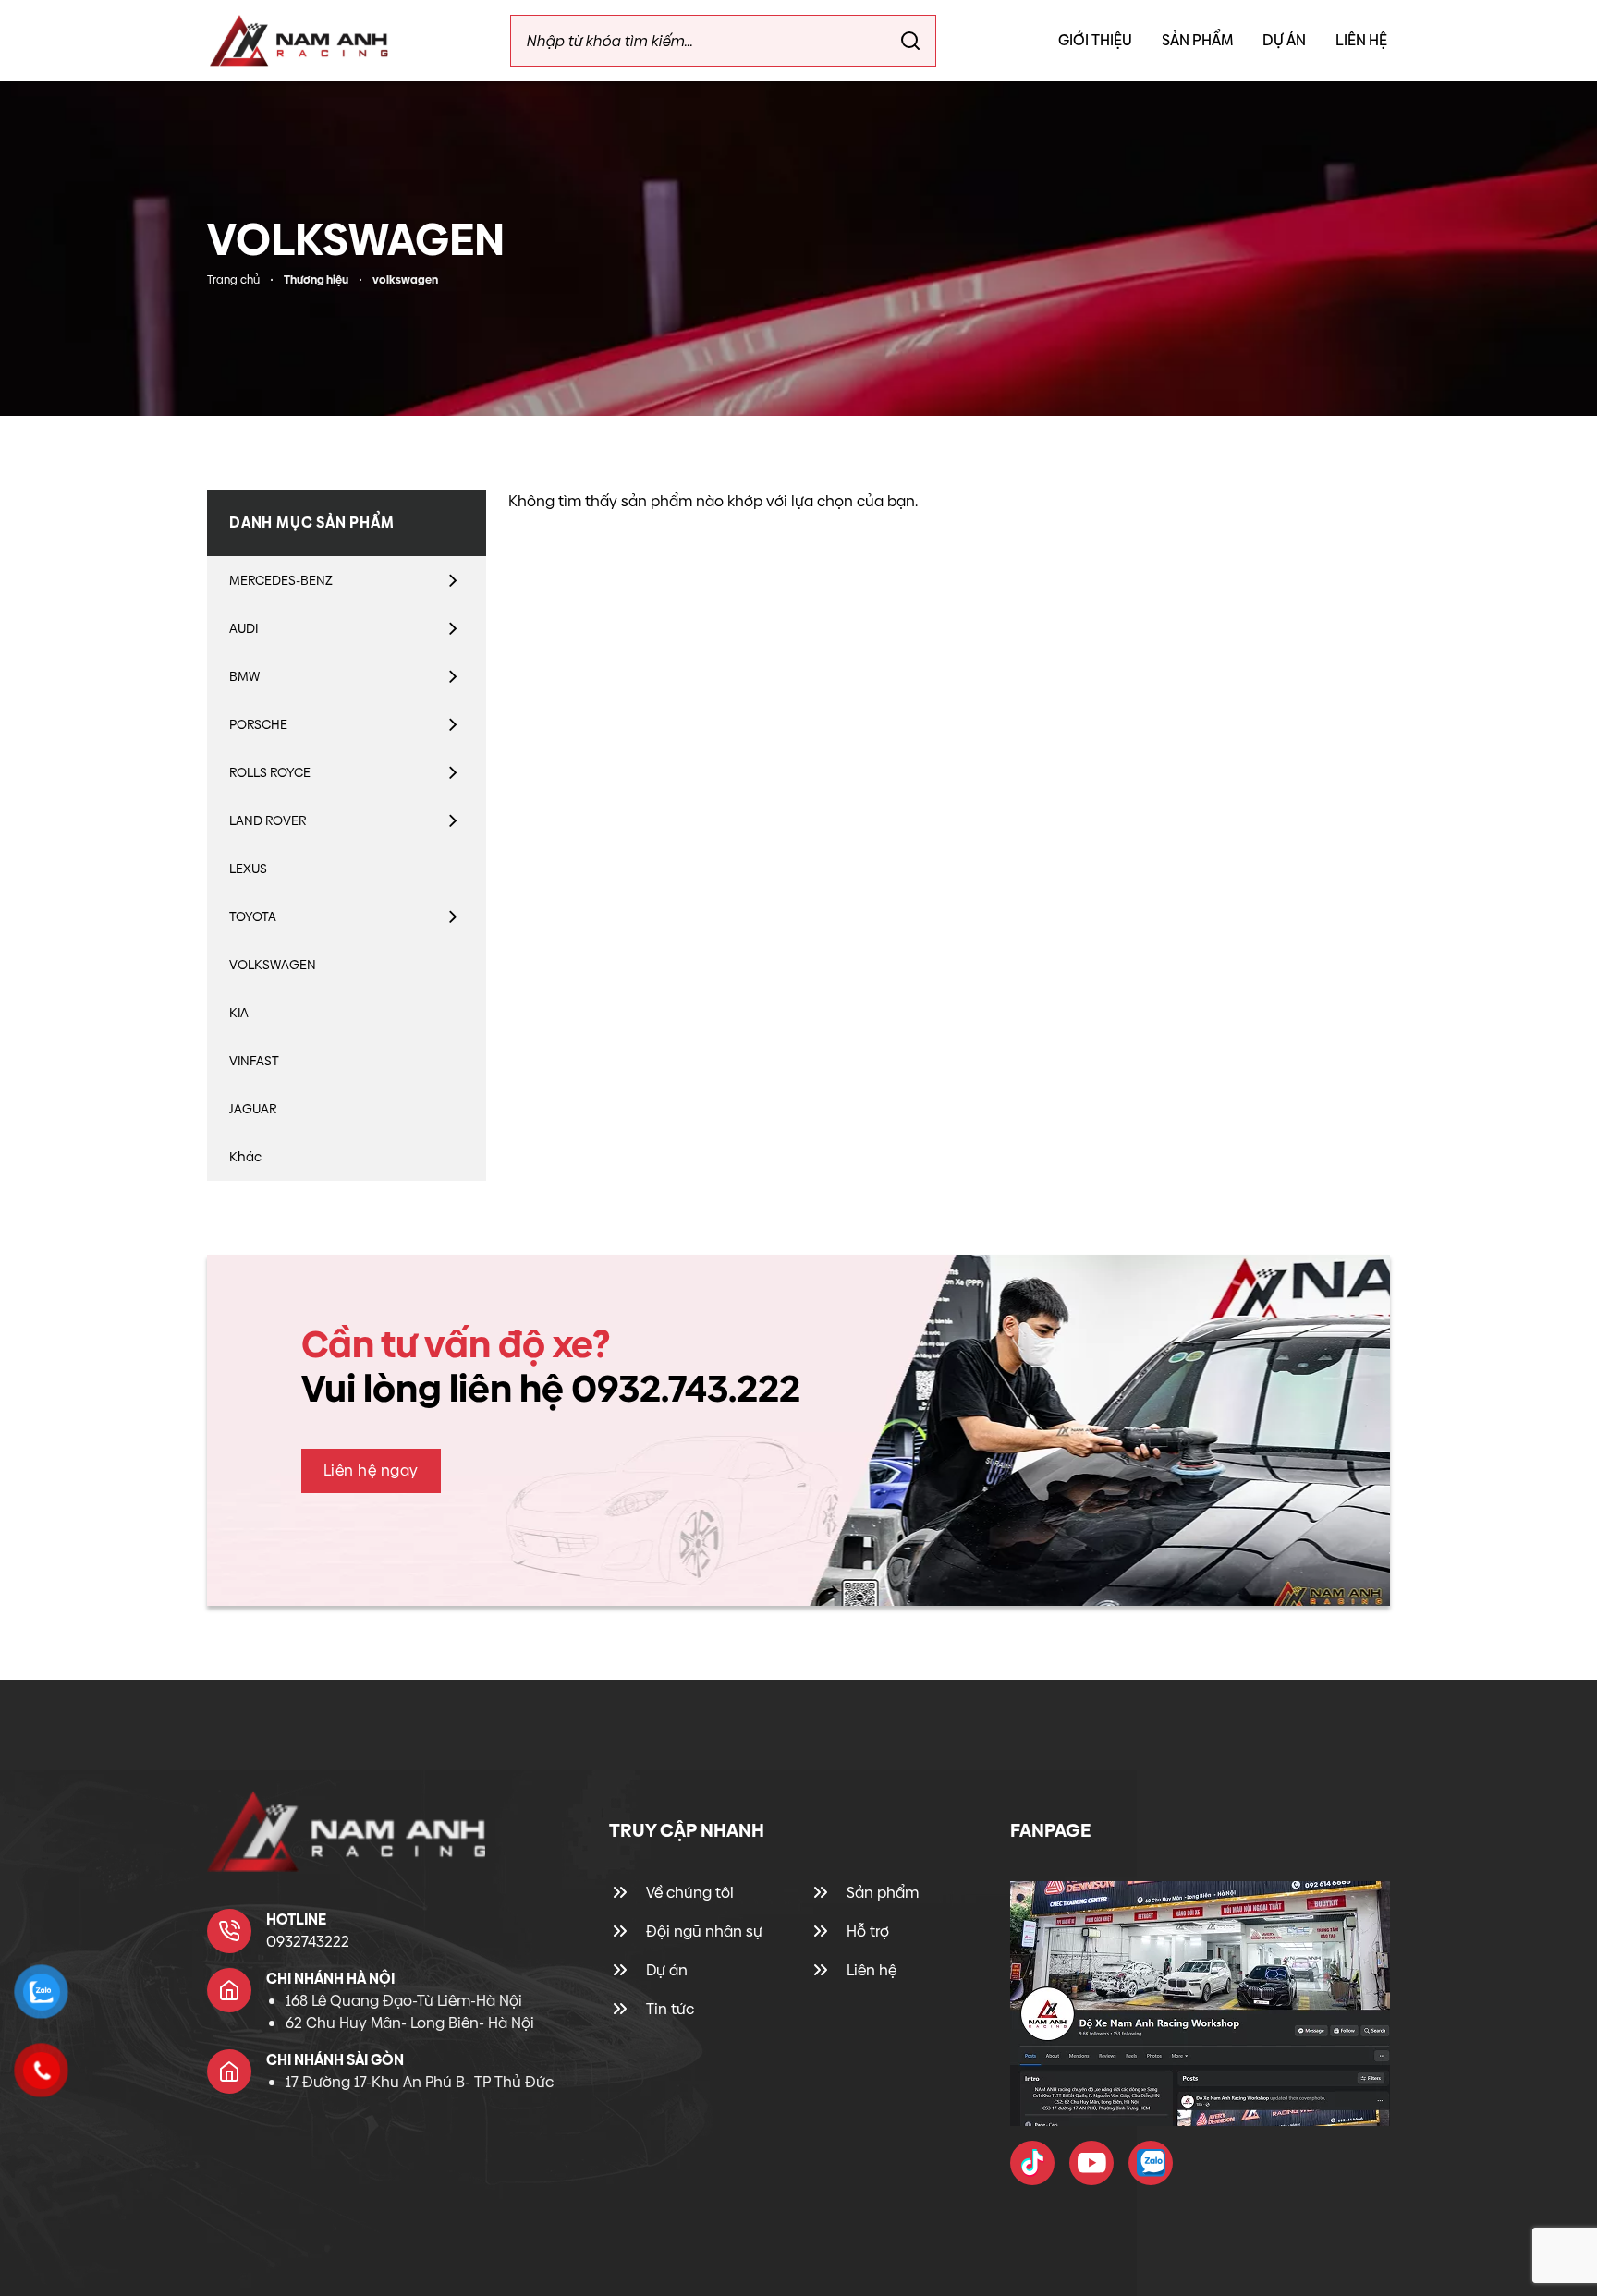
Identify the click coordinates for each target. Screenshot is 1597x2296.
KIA (239, 1013)
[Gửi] (910, 41)
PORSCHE (258, 724)
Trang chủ (233, 280)
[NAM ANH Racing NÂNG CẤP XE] (1032, 2163)
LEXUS (248, 869)
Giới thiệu (1095, 40)
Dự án (1284, 40)
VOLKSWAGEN (273, 965)
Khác (245, 1157)
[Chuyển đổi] (453, 580)
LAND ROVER (268, 820)
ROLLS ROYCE (270, 772)
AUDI (244, 628)
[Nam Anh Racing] (299, 41)
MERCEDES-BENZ (281, 580)
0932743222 (308, 1942)
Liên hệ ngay (371, 1470)
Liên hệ (1361, 40)
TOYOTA (253, 917)
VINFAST (254, 1061)
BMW (244, 676)
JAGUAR (253, 1109)
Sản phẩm (1197, 40)
